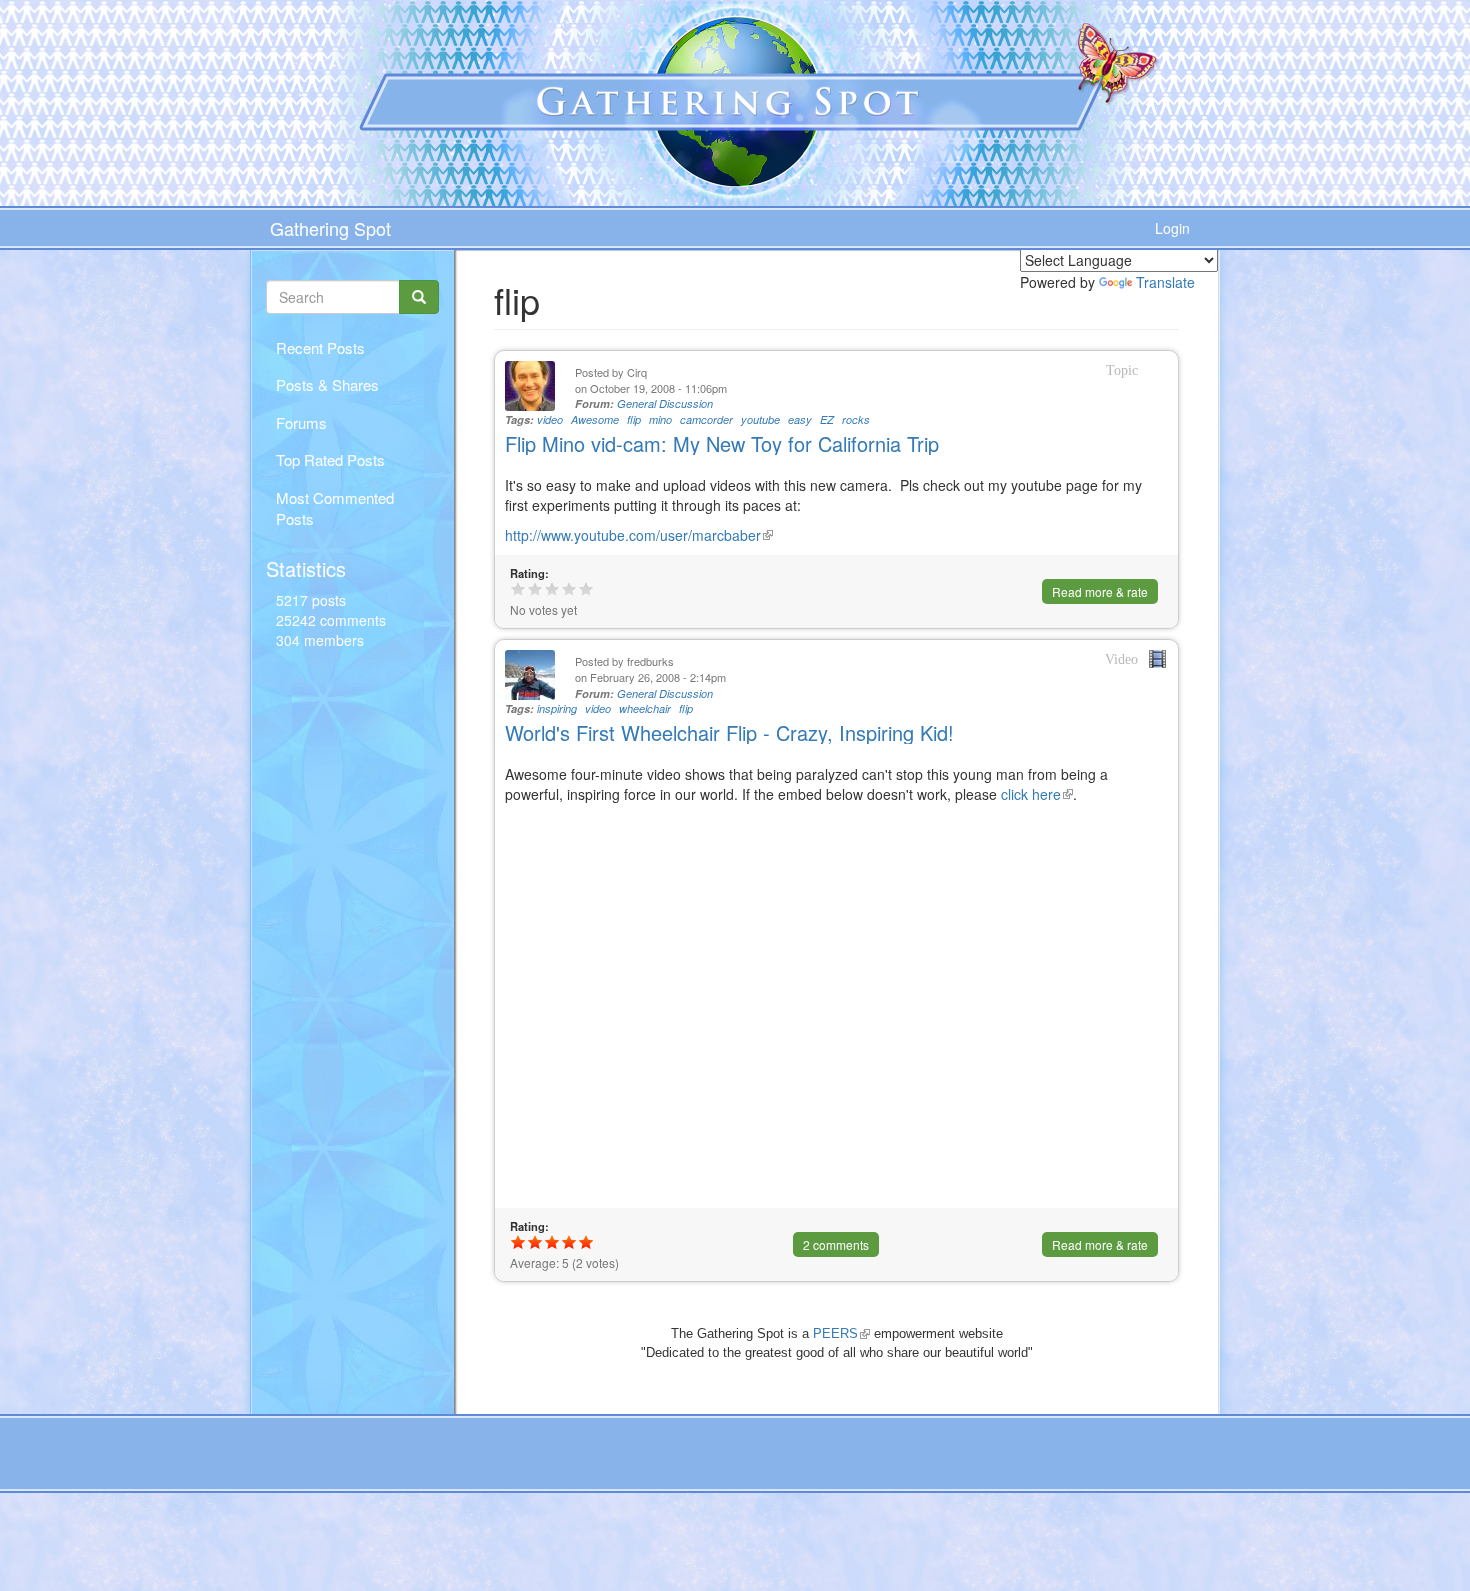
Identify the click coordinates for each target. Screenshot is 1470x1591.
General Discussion (665, 403)
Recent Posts (320, 347)
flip (634, 419)
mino (660, 419)
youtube (760, 419)
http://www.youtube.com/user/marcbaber (639, 535)
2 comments (836, 1244)
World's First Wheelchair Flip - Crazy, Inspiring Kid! (729, 732)
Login (1172, 228)
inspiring (557, 708)
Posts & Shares (327, 384)
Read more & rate (1100, 591)
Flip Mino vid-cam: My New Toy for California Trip (722, 443)
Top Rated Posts (330, 459)
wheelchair (645, 708)
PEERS (841, 1333)
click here (1037, 794)
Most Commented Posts (335, 508)
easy (800, 419)
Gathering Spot (330, 228)
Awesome (595, 419)
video (550, 419)
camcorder (706, 419)
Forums (301, 422)
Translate (1165, 282)
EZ (827, 419)
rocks (856, 419)
